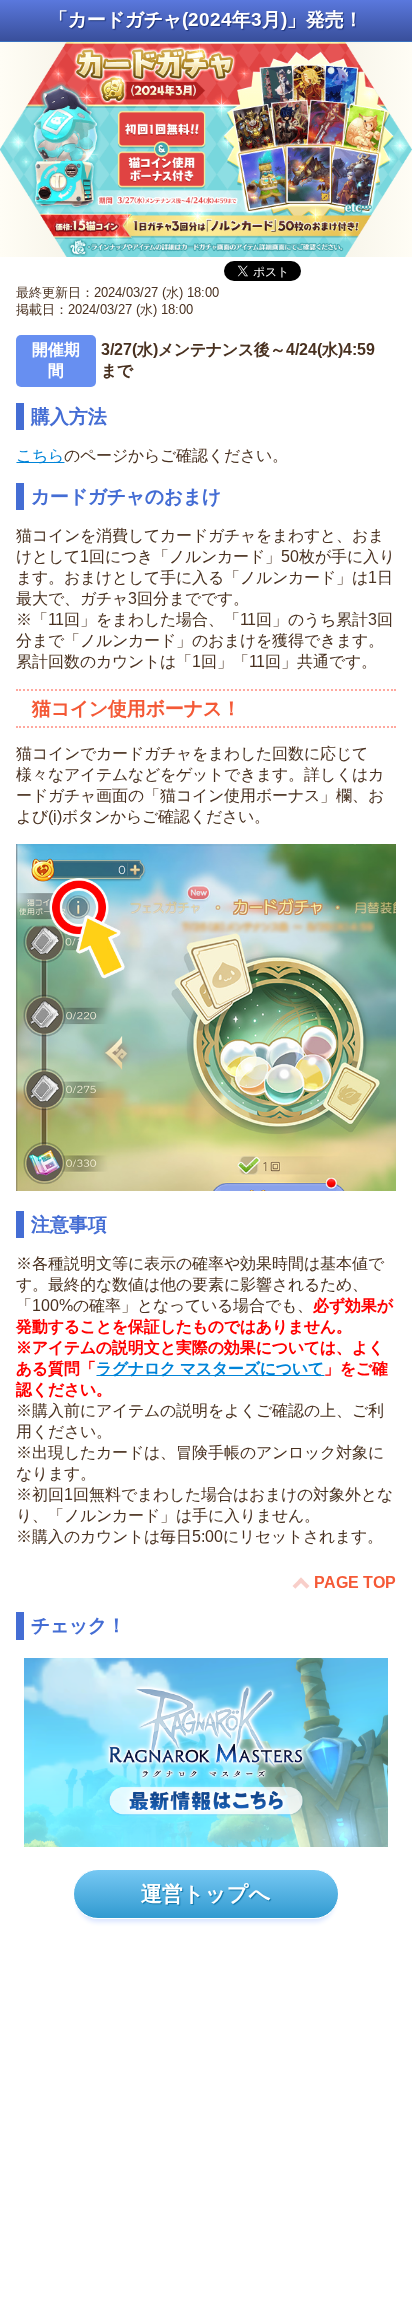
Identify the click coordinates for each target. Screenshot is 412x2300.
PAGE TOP (355, 1582)
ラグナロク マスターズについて (210, 1368)
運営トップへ (206, 1893)
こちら (40, 455)
